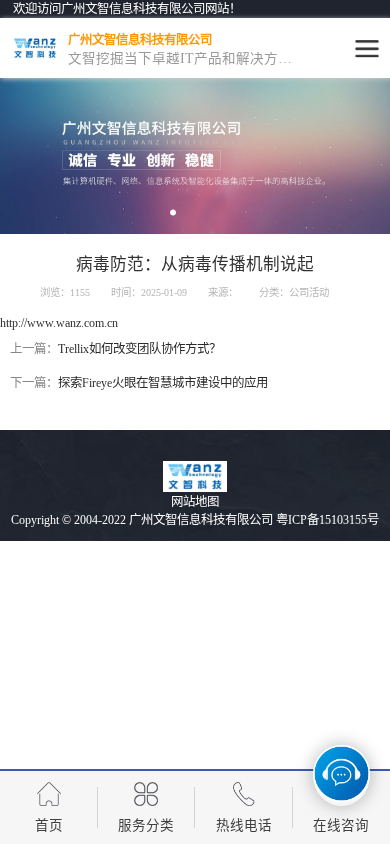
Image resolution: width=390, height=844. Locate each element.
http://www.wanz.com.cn (59, 323)
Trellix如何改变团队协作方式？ (139, 349)
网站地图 (195, 502)
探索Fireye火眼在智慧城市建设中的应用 (163, 383)
